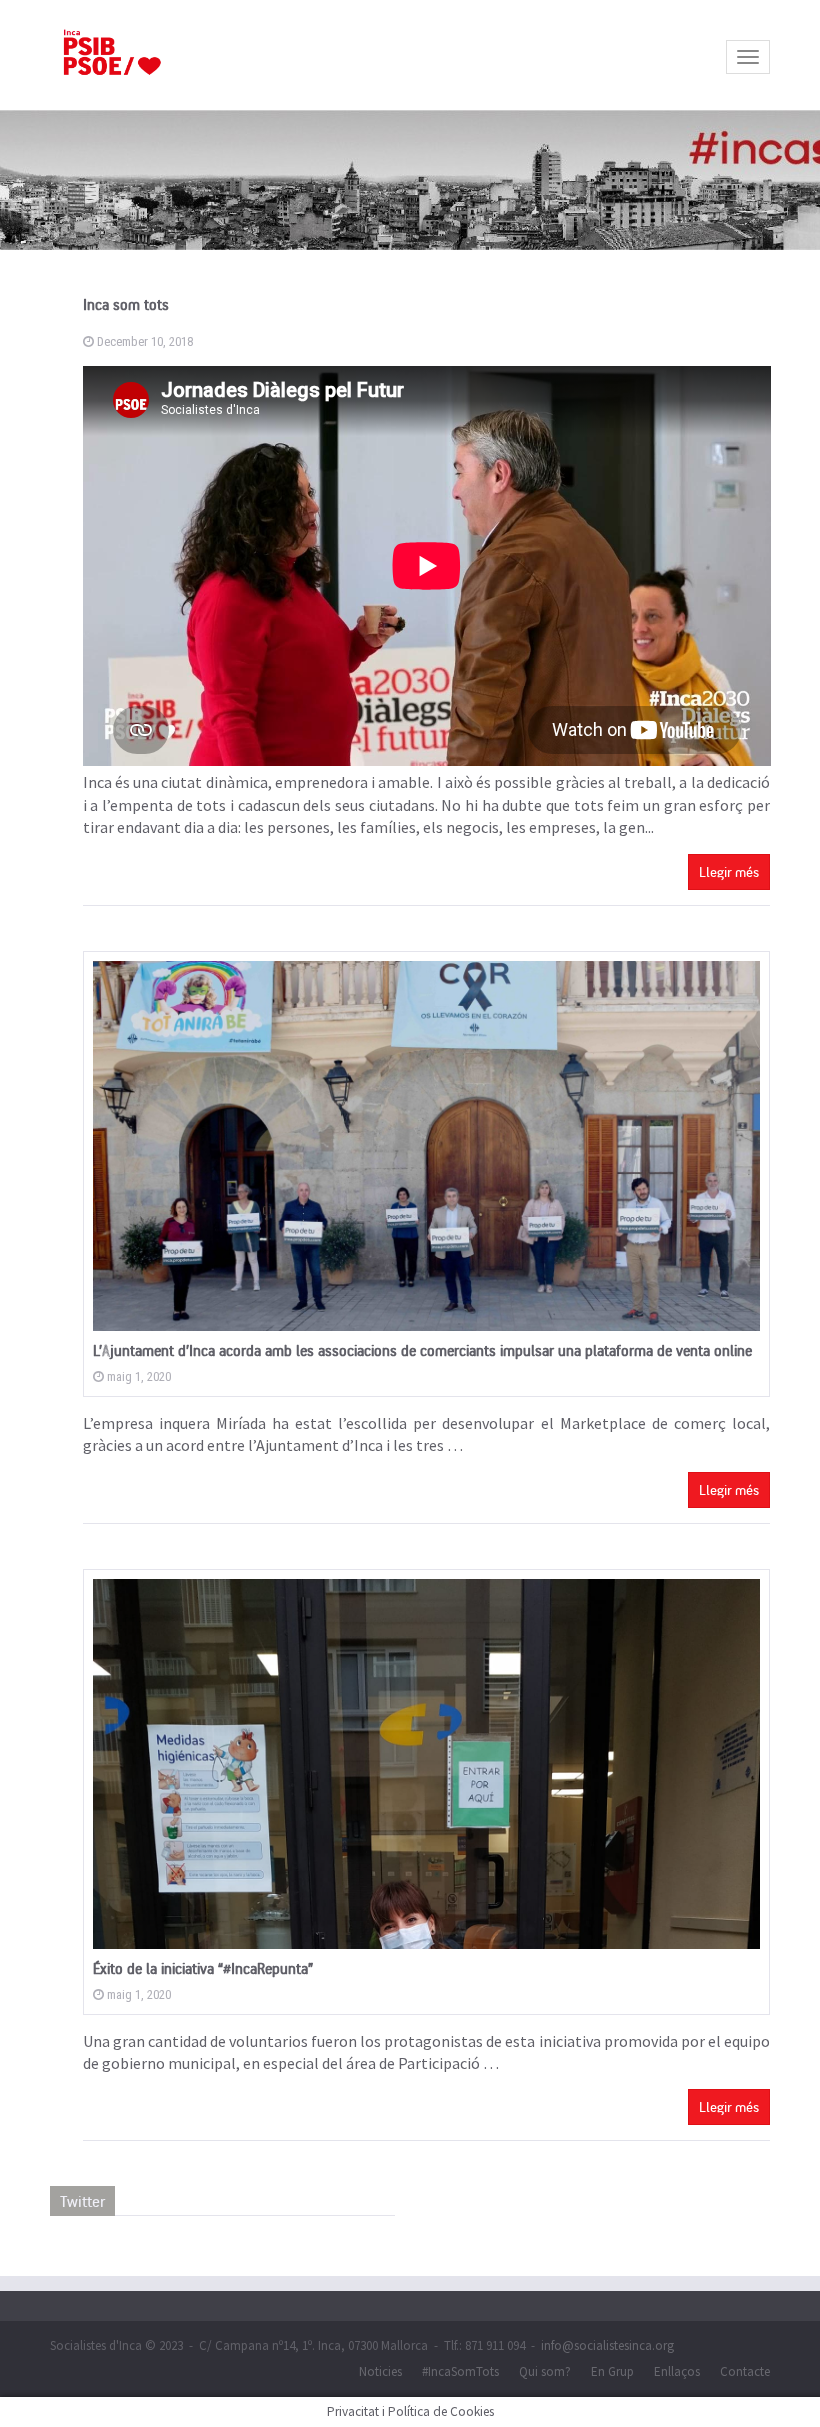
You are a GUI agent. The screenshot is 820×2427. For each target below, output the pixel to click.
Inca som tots (126, 304)
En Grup (612, 2371)
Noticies (380, 2371)
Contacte (745, 2371)
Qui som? (545, 2371)
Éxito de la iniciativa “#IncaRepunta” (203, 1968)
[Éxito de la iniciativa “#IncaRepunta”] (427, 1764)
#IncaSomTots (460, 2371)
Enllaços (677, 2371)
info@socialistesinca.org (607, 2345)
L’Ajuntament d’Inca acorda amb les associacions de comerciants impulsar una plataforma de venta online (422, 1350)
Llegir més (729, 871)
